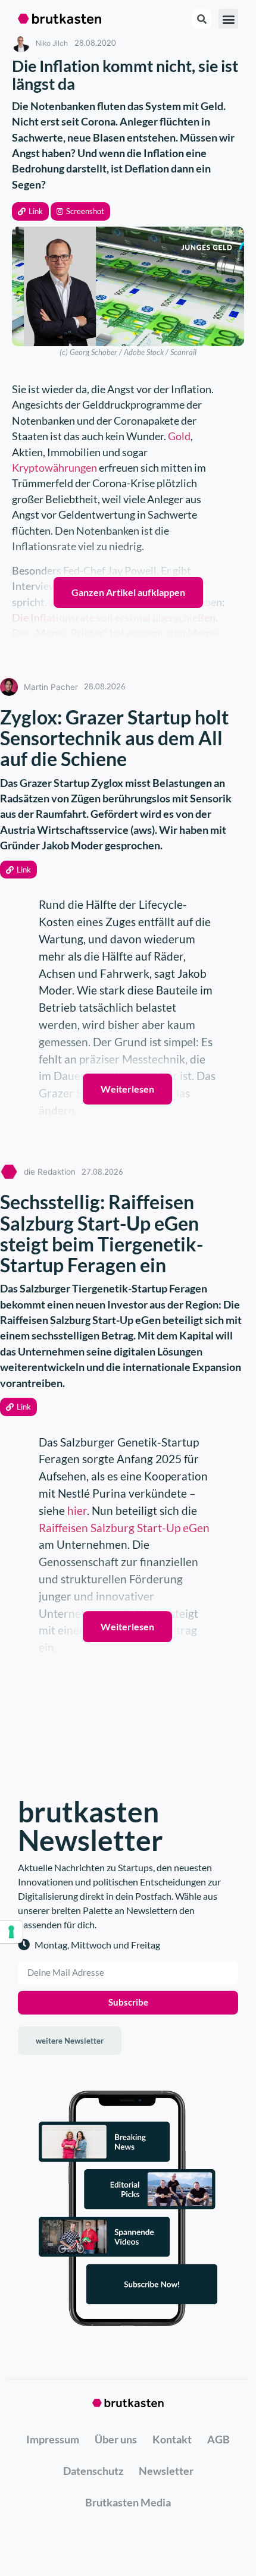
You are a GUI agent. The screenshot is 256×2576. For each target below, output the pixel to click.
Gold (179, 436)
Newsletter (166, 2471)
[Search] (202, 19)
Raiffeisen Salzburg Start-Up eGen (124, 1528)
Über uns (116, 2439)
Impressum (53, 2439)
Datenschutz (93, 2471)
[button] (30, 211)
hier (77, 1510)
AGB (218, 2439)
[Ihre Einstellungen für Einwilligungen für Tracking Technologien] (11, 1932)
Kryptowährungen (54, 468)
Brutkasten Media (128, 2502)
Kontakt (172, 2439)
